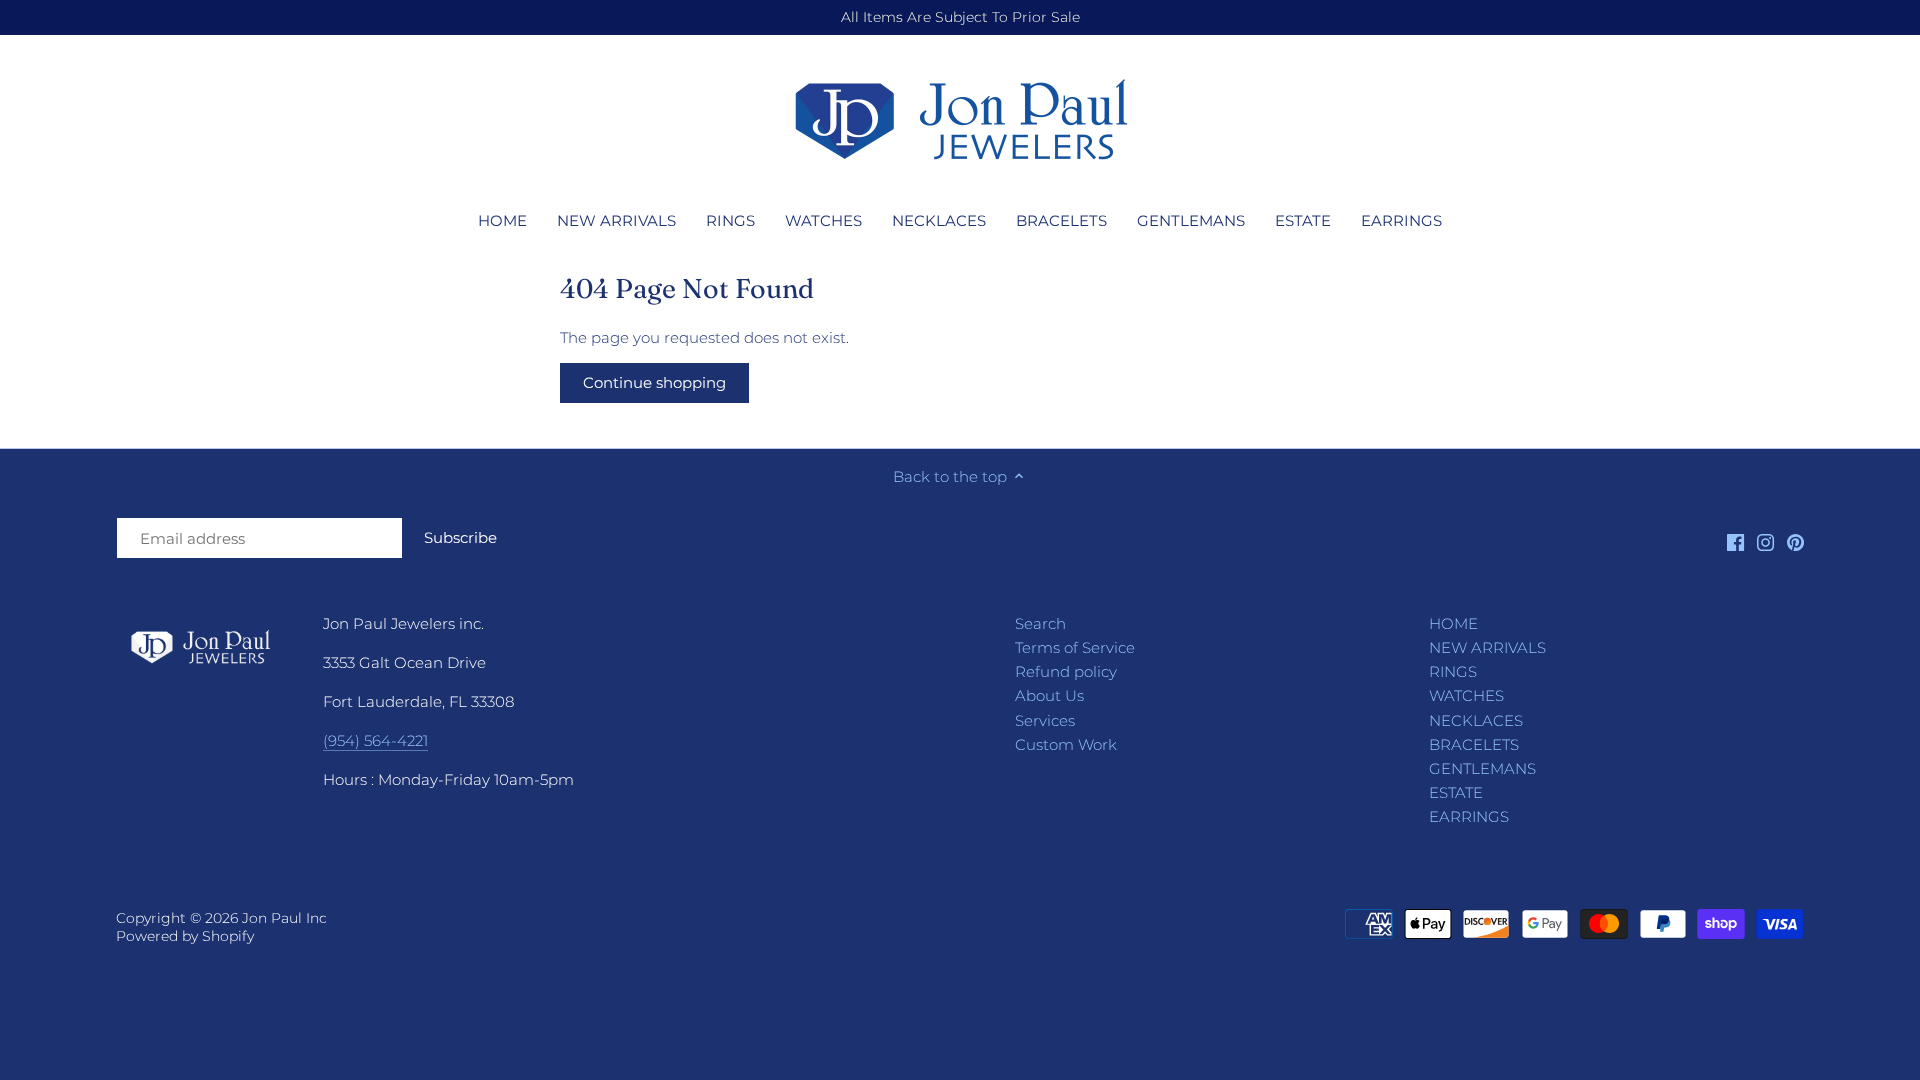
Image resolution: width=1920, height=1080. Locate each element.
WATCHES (1466, 695)
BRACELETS (1474, 744)
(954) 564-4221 (375, 740)
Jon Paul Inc (284, 918)
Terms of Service (1075, 647)
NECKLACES (1476, 720)
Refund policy (1066, 671)
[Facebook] (1735, 541)
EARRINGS (1469, 816)
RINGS (1453, 671)
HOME (1453, 623)
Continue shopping (654, 382)
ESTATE (1456, 792)
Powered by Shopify (185, 936)
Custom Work (1066, 744)
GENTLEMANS (1482, 768)
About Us (1049, 695)
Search (1040, 623)
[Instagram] (1765, 541)
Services (1045, 720)
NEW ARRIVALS (1487, 647)
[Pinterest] (1795, 541)
